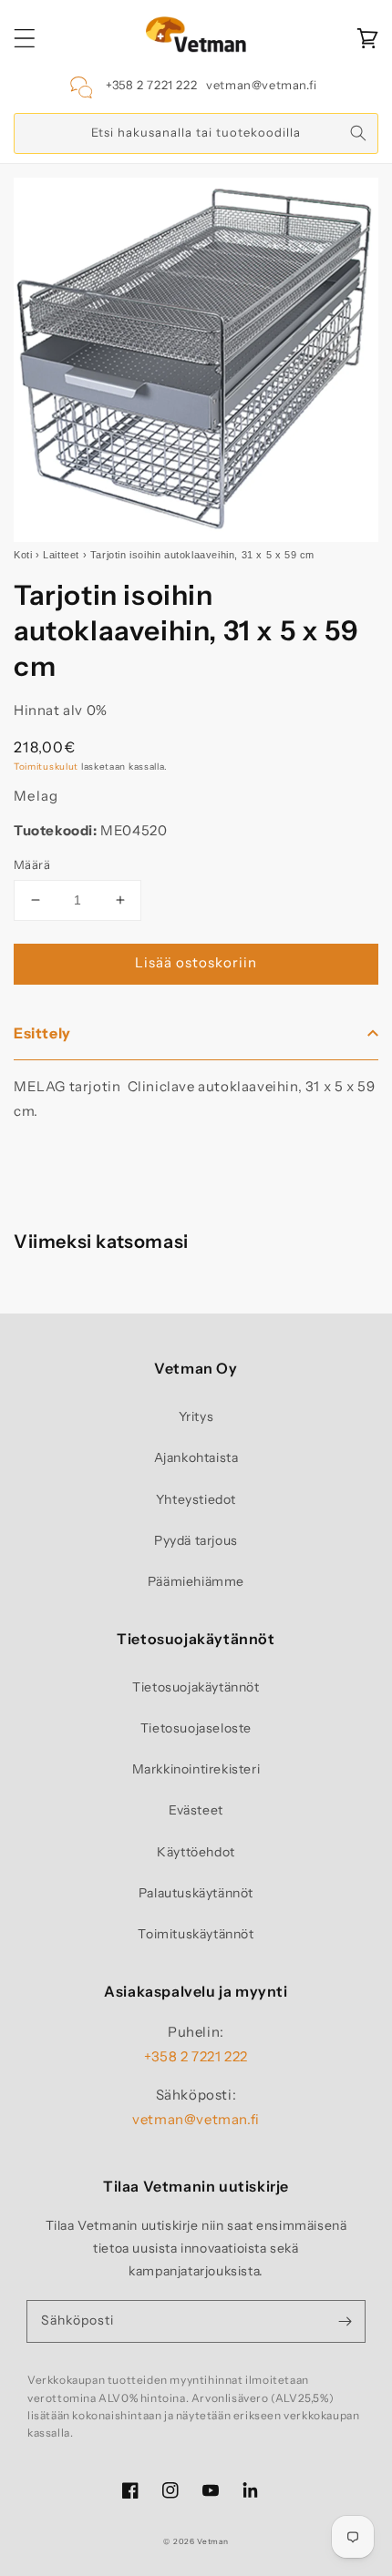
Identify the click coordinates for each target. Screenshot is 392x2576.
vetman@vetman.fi (262, 85)
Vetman (212, 2541)
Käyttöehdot (196, 1852)
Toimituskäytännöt (196, 1934)
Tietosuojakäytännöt (196, 1687)
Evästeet (196, 1810)
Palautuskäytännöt (196, 1893)
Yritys (196, 1416)
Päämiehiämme (196, 1581)
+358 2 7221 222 (151, 85)
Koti (23, 555)
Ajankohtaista (196, 1457)
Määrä (32, 864)
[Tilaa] (345, 2321)
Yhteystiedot (196, 1499)
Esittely (42, 1033)
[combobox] (196, 133)
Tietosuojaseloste (196, 1728)
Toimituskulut (46, 767)
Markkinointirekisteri (196, 1769)
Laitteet (61, 555)
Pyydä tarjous (196, 1540)
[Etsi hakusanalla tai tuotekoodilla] (358, 133)
